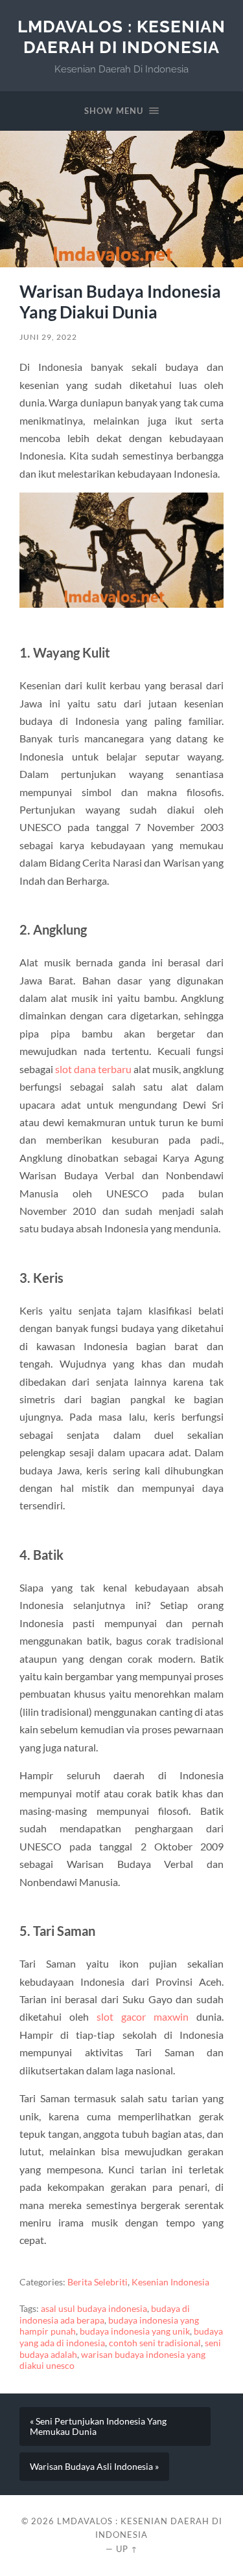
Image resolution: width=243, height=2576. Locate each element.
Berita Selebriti (98, 2282)
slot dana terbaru (93, 1069)
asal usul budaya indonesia (94, 2309)
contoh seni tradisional (155, 2343)
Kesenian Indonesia (170, 2282)
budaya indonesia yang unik (135, 2331)
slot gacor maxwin (143, 2016)
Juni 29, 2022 (48, 337)
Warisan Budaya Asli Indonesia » (94, 2467)
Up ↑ (127, 2549)
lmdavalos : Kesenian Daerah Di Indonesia (121, 37)
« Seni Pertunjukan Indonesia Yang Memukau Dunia (98, 2426)
